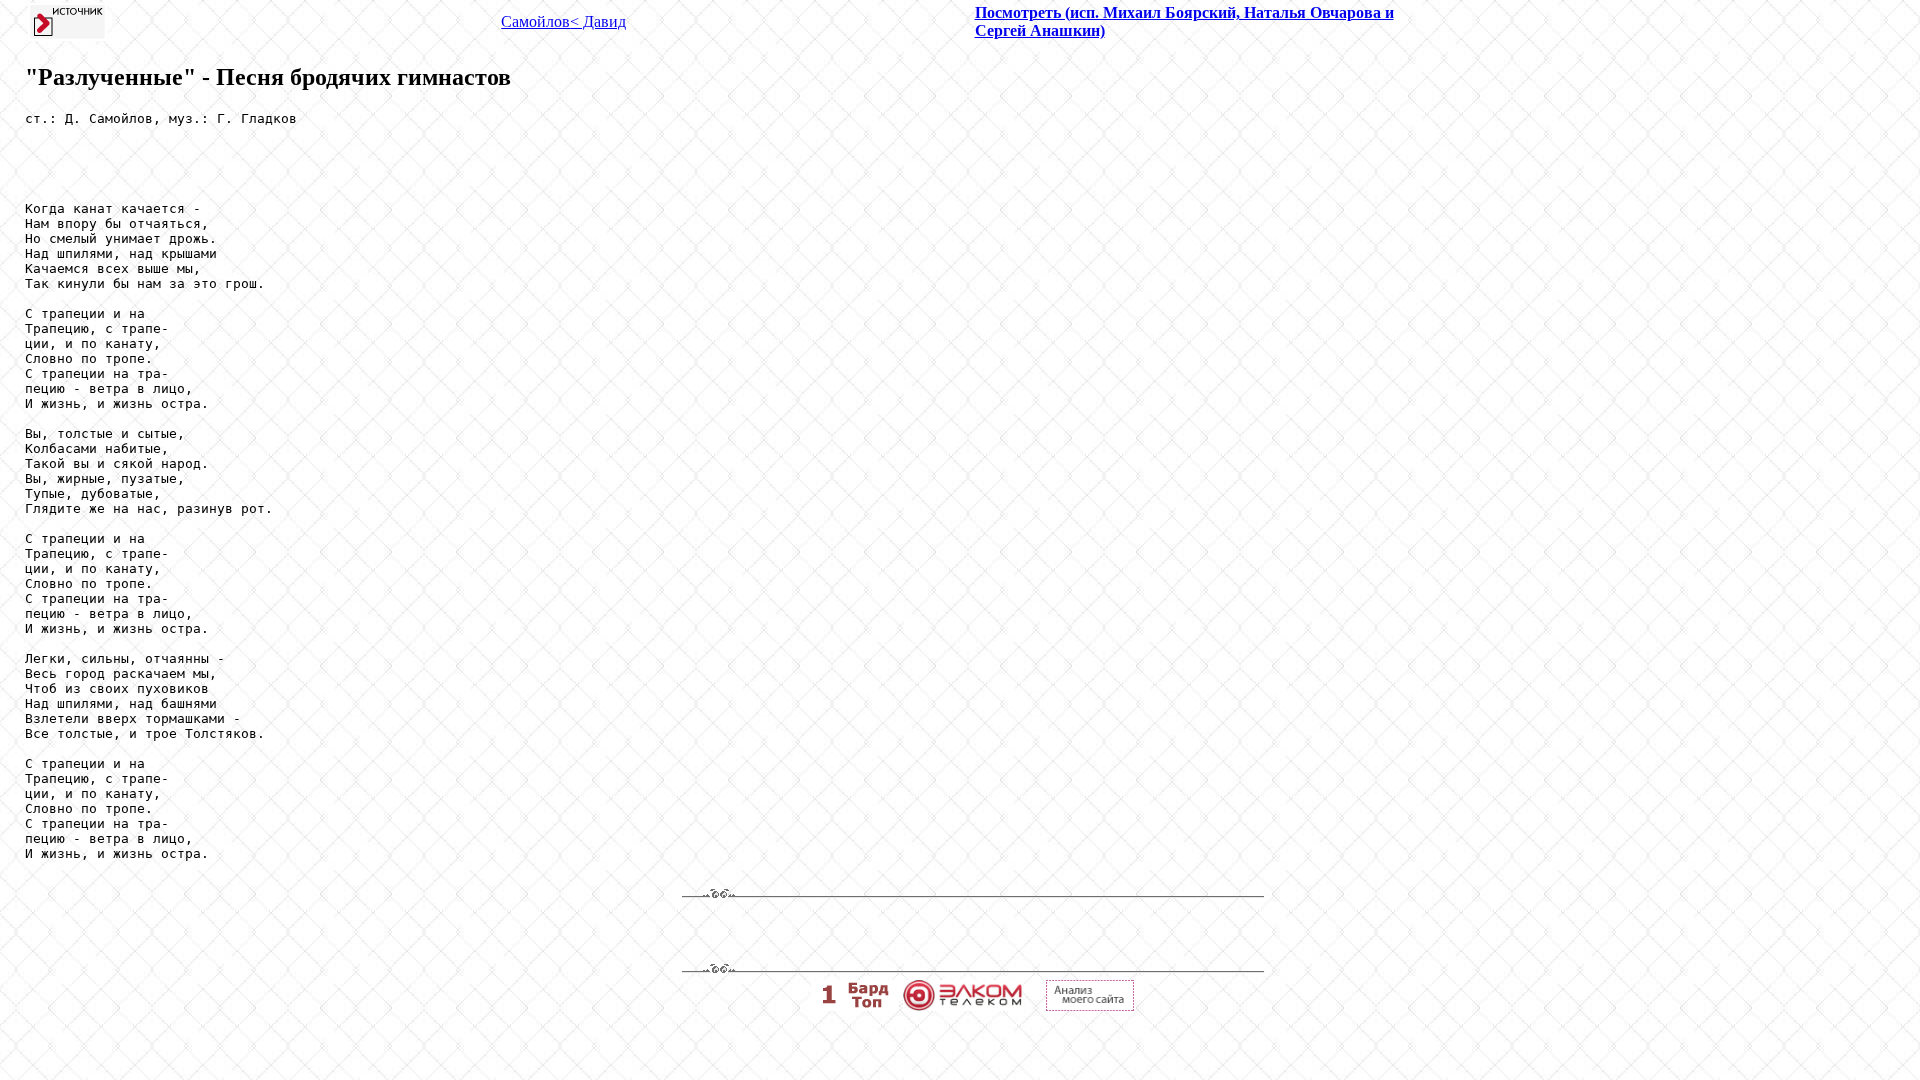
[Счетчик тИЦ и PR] (1090, 1005)
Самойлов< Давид (563, 21)
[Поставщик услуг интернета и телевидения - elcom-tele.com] (962, 1005)
